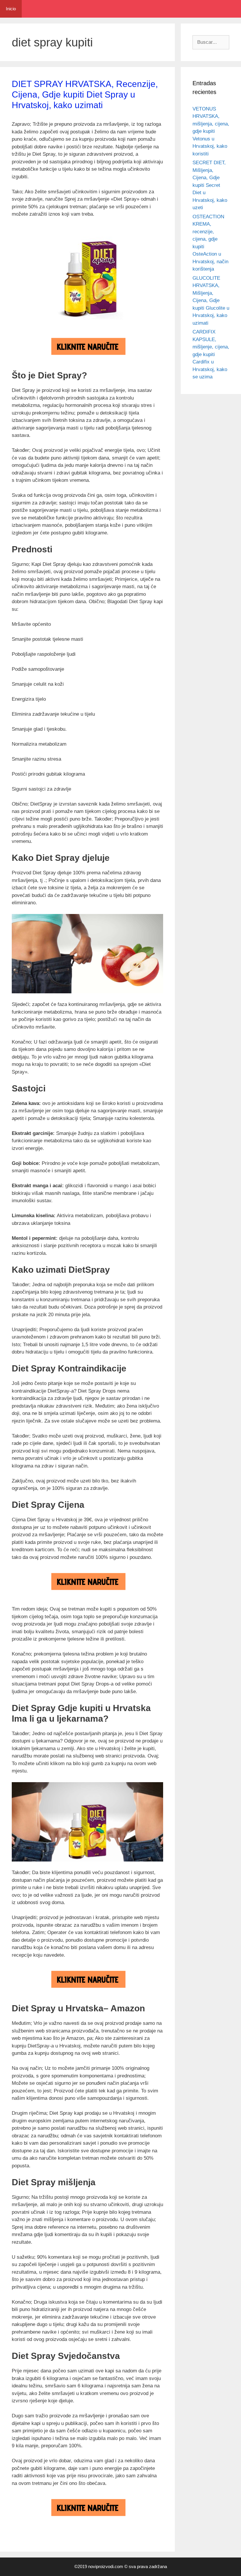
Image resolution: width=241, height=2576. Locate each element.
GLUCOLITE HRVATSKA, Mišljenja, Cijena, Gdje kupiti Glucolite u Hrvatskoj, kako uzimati (211, 301)
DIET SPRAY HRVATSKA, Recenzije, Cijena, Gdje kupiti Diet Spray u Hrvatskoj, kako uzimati (85, 94)
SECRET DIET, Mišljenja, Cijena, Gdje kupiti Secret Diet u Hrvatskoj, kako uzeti (210, 185)
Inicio (11, 9)
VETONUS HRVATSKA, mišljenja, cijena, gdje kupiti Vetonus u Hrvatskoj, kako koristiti (211, 131)
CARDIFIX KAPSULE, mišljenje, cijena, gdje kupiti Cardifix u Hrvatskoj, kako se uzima (211, 354)
